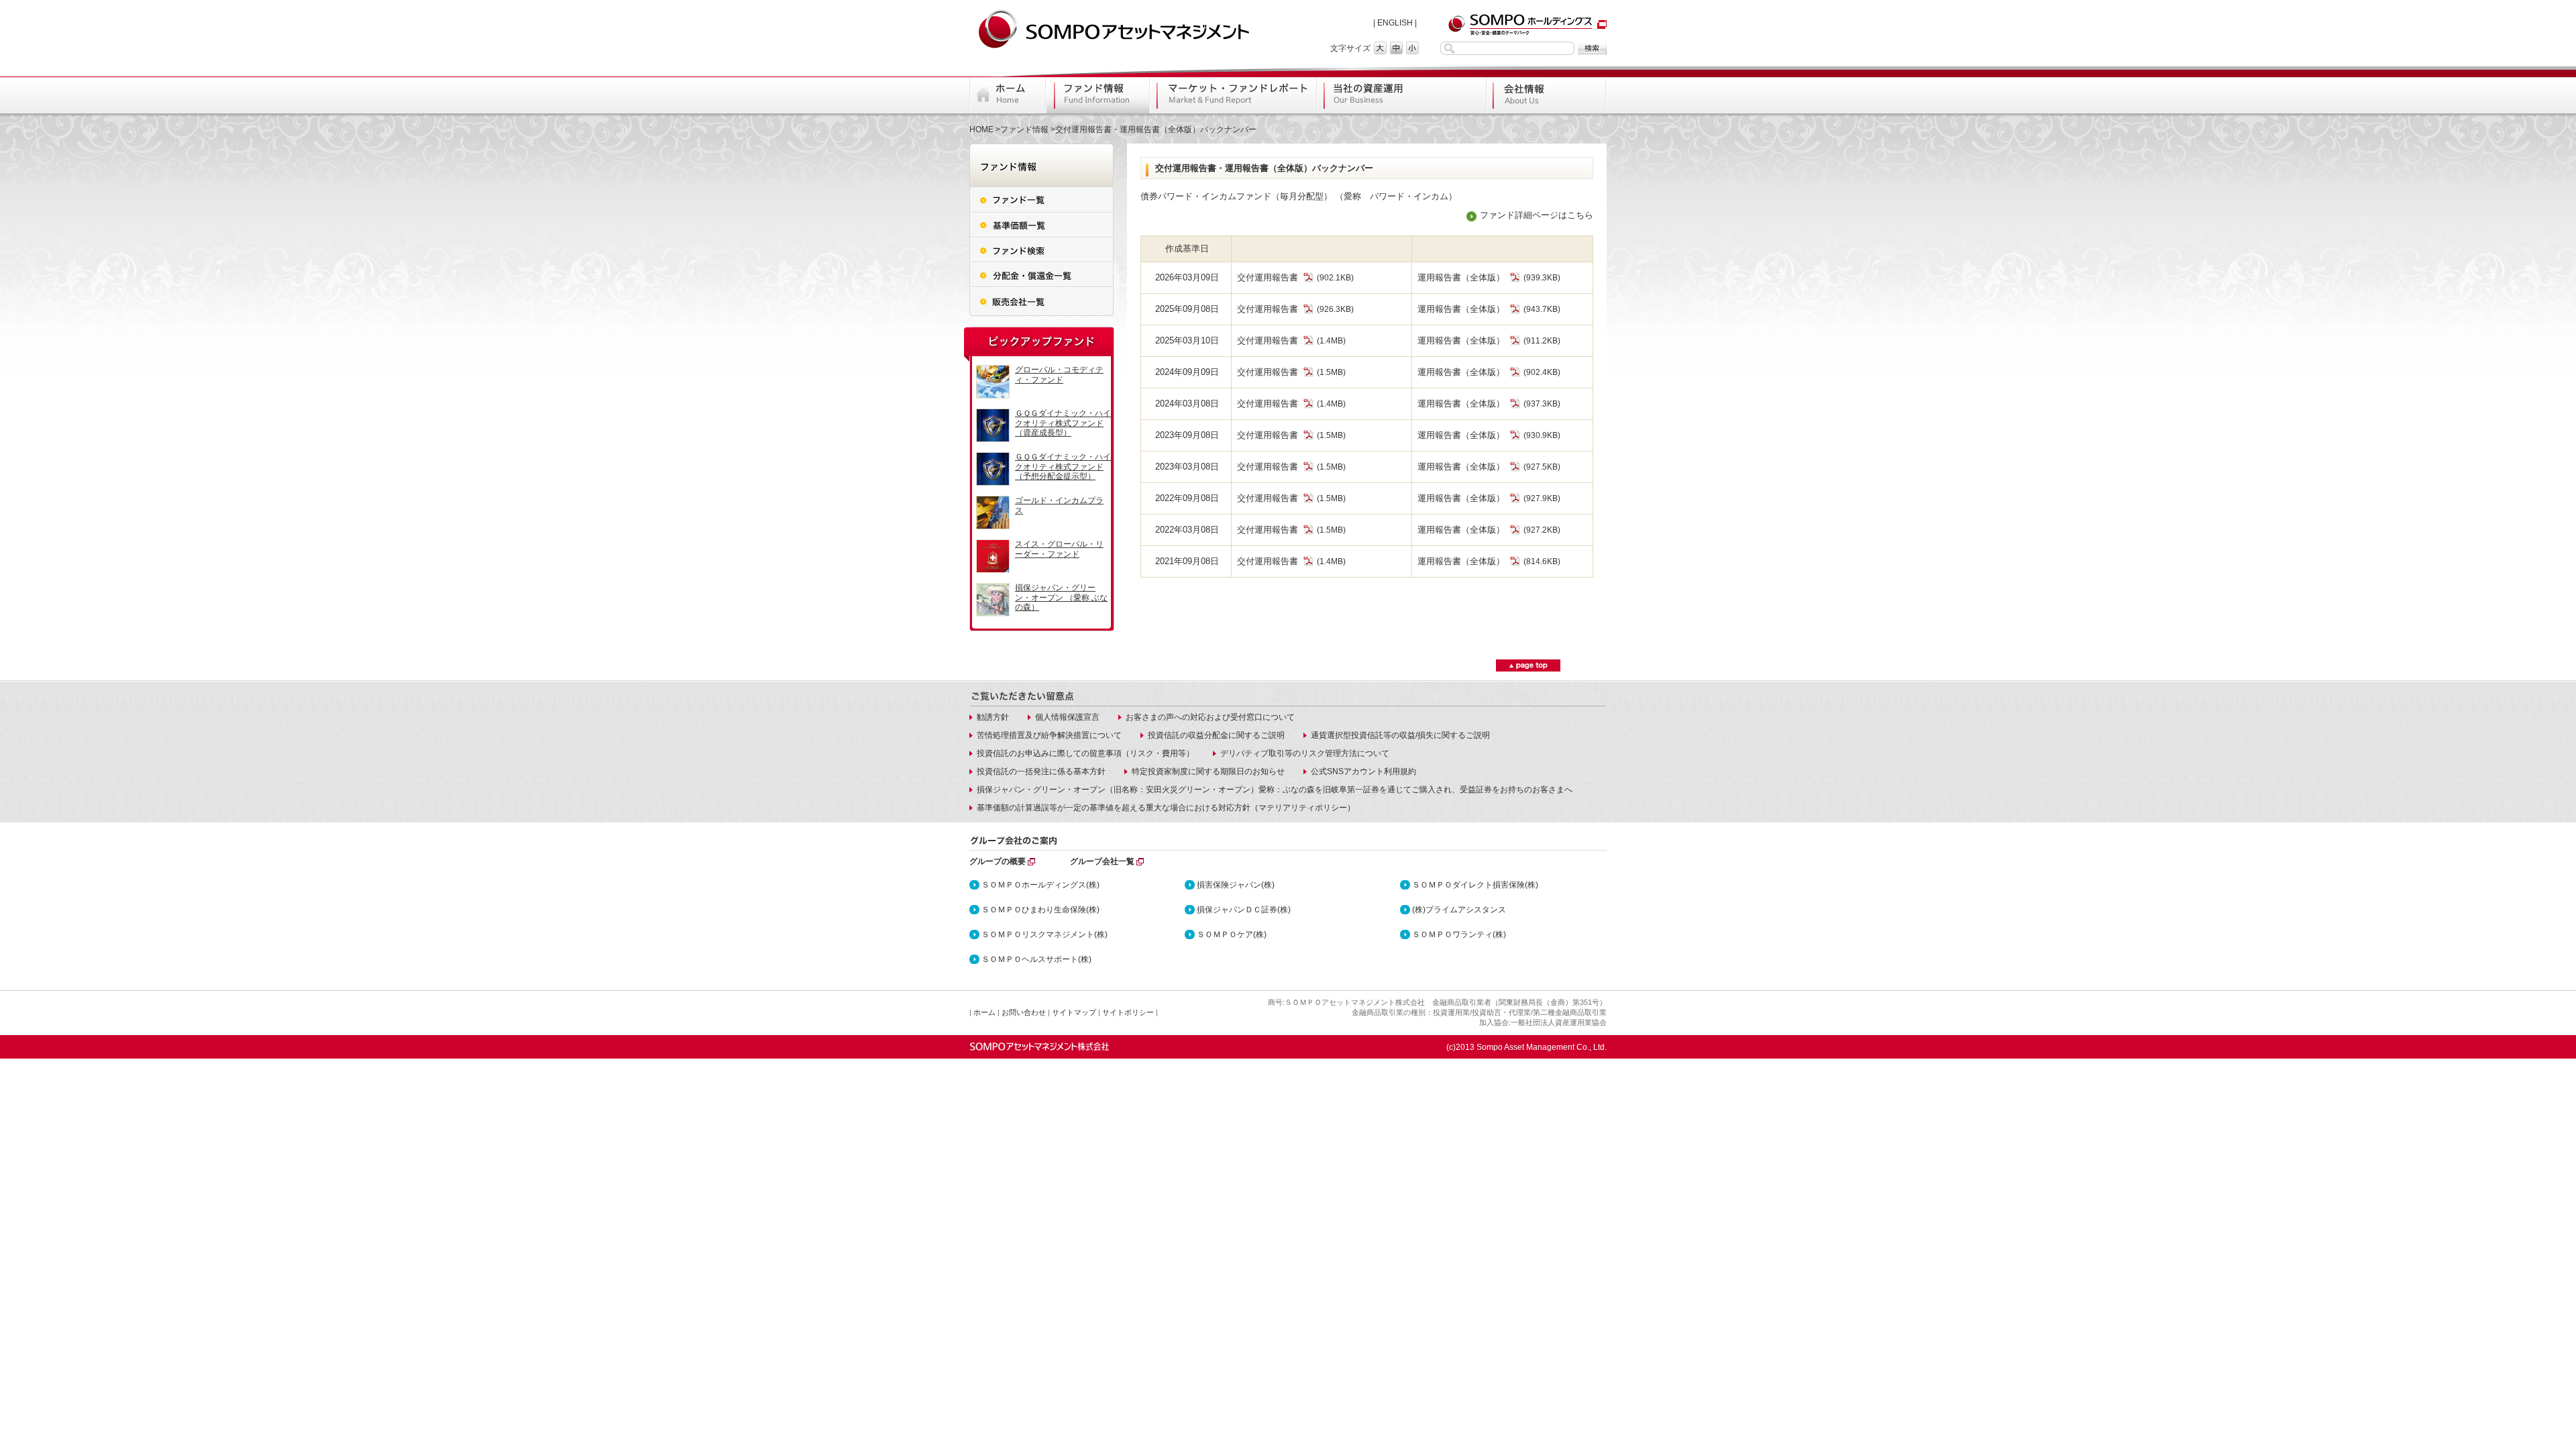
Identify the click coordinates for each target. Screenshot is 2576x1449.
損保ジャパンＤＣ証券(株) (1244, 910)
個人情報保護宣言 (1067, 717)
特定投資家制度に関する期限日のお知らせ (1208, 771)
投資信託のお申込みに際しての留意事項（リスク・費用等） (1085, 753)
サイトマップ (1074, 1012)
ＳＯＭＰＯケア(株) (1232, 934)
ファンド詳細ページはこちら (1537, 215)
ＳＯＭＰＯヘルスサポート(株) (1036, 959)
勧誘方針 (993, 717)
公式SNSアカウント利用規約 (1363, 771)
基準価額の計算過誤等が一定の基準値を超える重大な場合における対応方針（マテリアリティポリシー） (1166, 808)
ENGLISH (1395, 23)
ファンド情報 (1024, 129)
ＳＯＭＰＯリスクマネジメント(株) (1044, 934)
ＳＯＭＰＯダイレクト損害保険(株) (1475, 885)
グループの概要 (998, 861)
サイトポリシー (1128, 1012)
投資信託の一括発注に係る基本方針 (1041, 771)
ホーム (984, 1012)
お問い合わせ (1024, 1012)
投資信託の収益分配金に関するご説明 (1216, 735)
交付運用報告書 (1268, 277)
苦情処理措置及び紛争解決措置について (1049, 735)
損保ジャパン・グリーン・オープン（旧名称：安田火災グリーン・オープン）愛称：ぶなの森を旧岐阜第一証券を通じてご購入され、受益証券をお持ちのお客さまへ (1275, 790)
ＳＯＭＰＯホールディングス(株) (1040, 885)
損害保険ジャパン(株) (1236, 885)
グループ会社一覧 (1102, 861)
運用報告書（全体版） (1461, 277)
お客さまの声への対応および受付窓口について (1210, 717)
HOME (981, 129)
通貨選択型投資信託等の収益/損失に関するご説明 (1400, 735)
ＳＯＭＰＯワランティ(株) (1459, 934)
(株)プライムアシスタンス (1459, 910)
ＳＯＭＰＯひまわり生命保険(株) (1040, 910)
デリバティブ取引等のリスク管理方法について (1305, 753)
